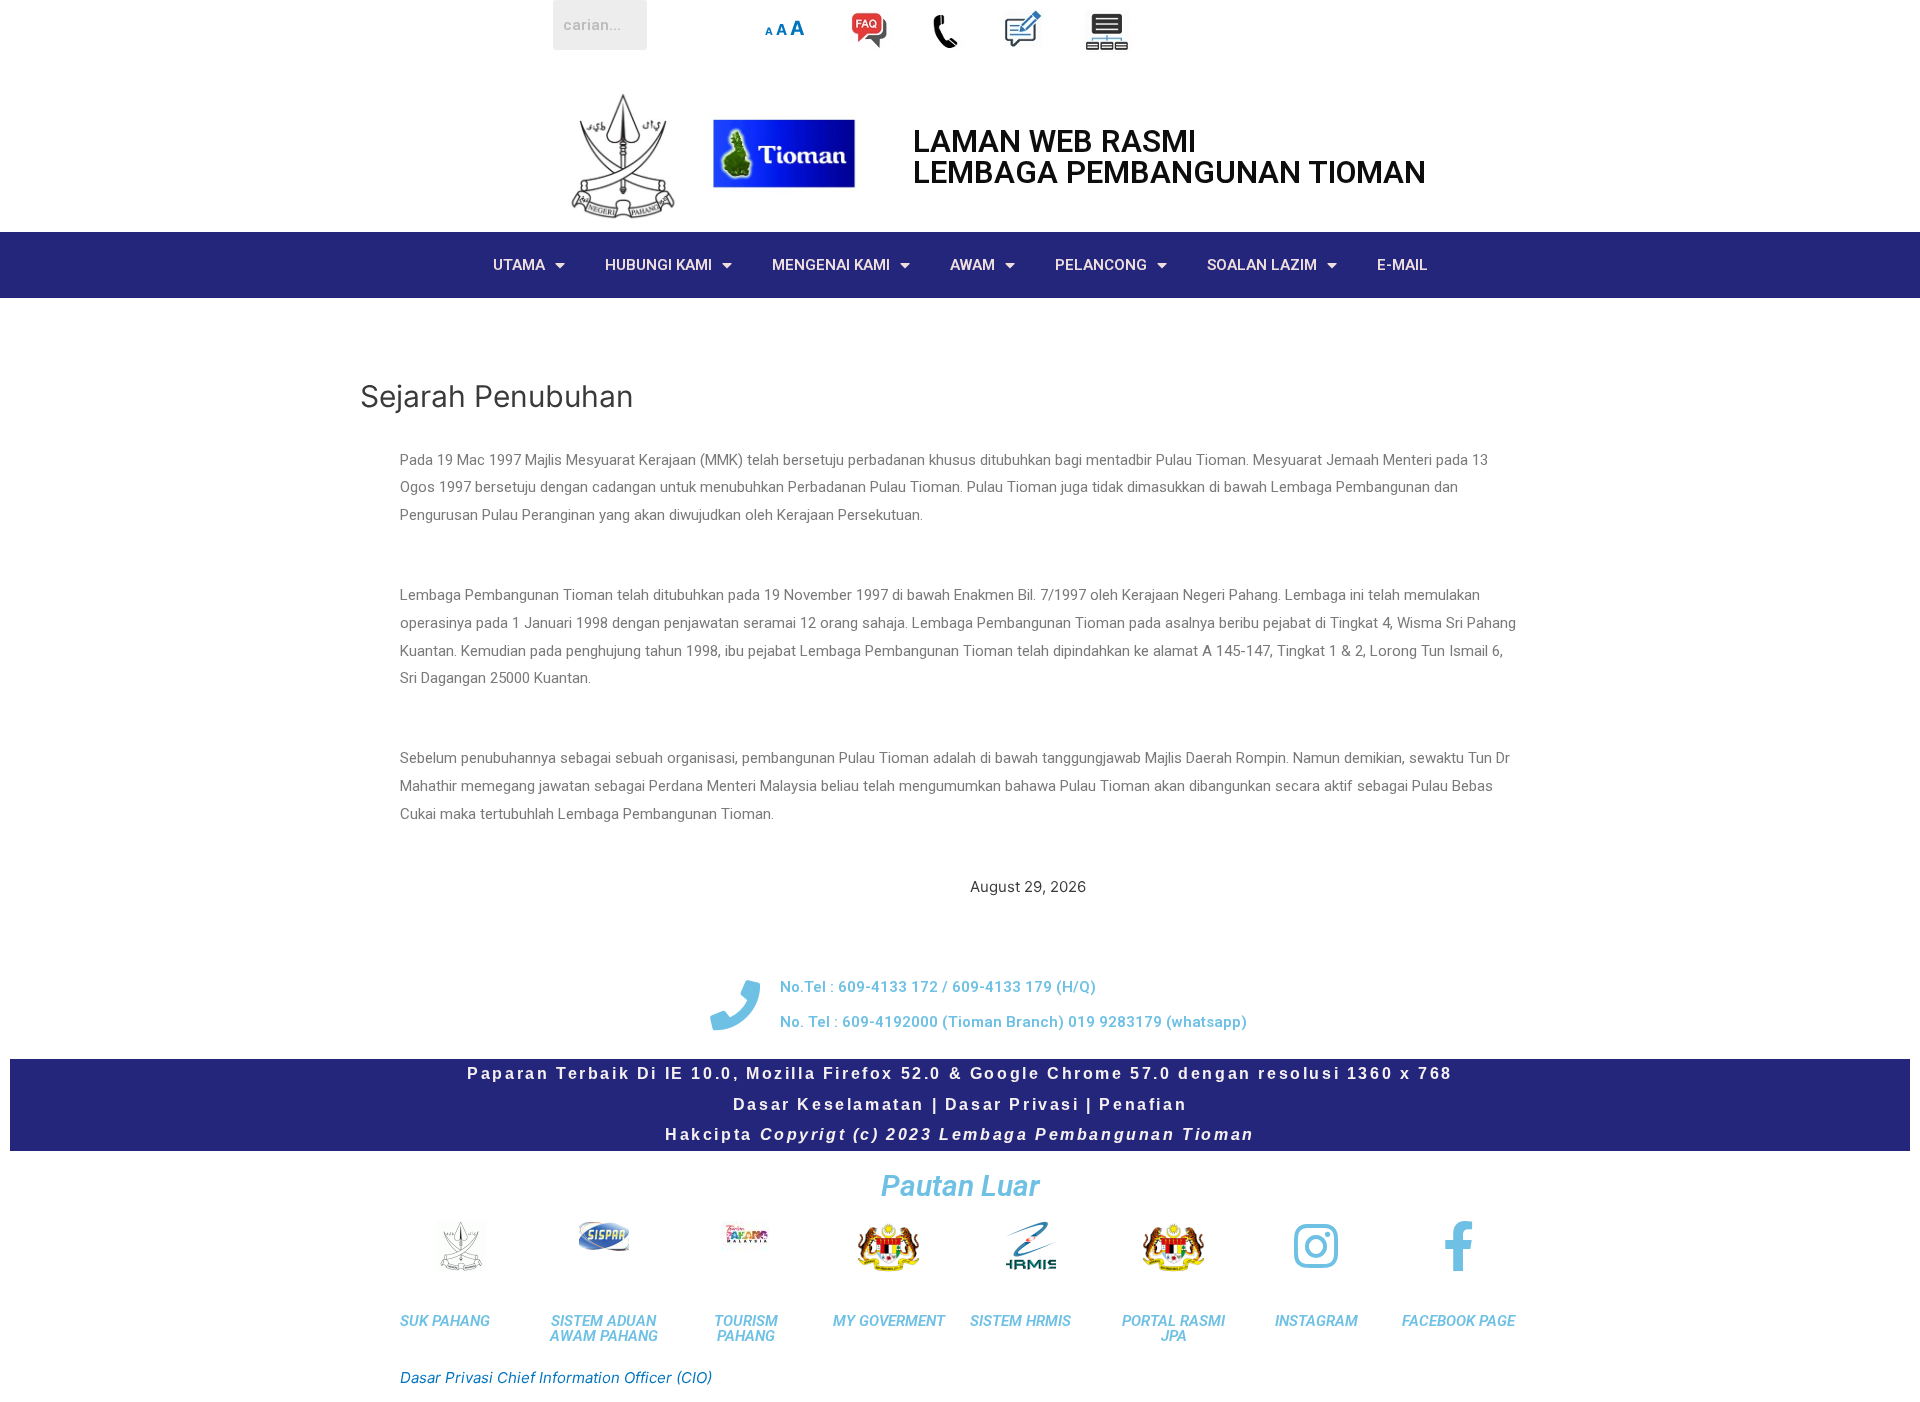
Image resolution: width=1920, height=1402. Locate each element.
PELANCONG (1101, 265)
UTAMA (519, 265)
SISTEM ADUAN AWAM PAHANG (604, 1328)
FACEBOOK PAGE (1458, 1321)
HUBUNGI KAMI (658, 265)
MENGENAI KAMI (831, 265)
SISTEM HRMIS (1020, 1321)
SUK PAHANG (445, 1321)
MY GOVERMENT (889, 1321)
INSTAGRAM (1316, 1321)
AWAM (972, 265)
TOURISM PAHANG (746, 1328)
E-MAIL (1402, 265)
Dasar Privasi (1012, 1104)
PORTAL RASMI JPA (1173, 1328)
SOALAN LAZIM (1262, 265)
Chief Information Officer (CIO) (604, 1377)
